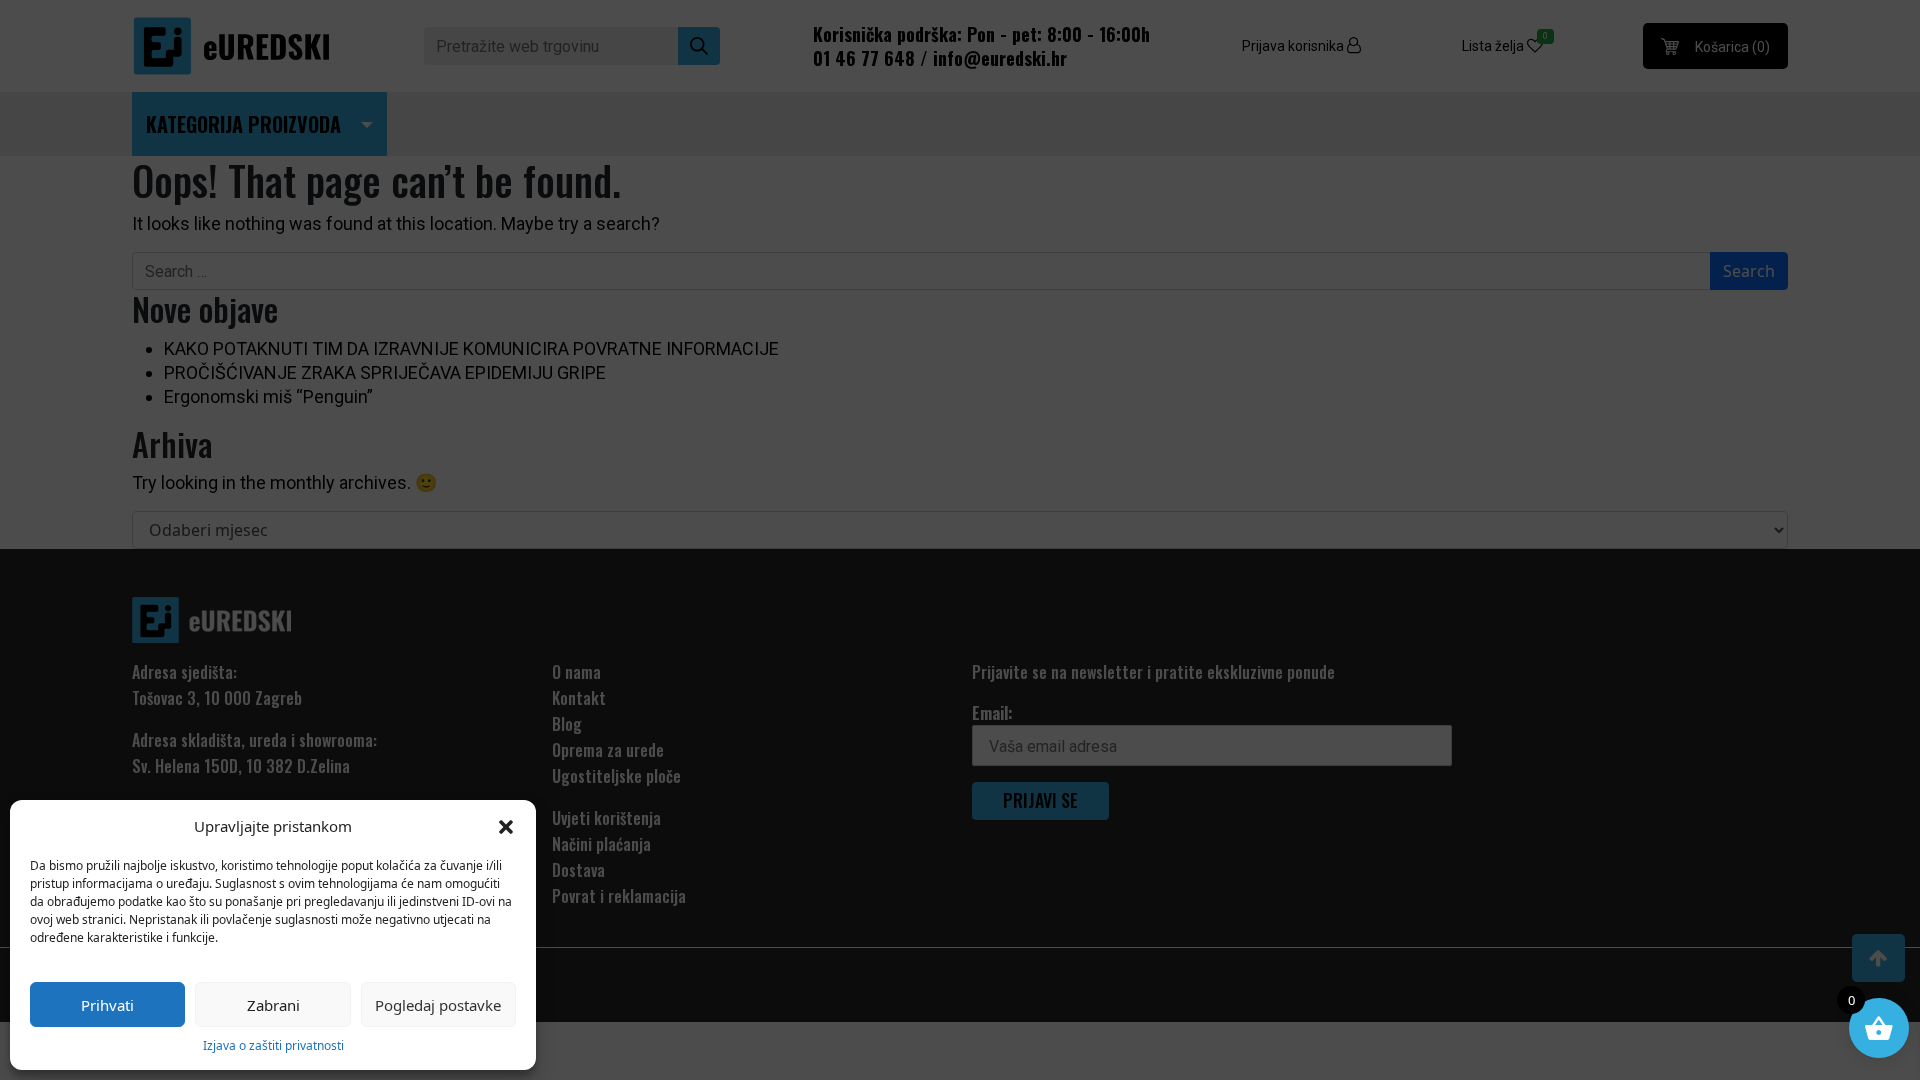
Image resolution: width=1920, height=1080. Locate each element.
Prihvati (107, 1005)
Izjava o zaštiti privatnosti (273, 1045)
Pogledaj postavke (438, 1005)
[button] (506, 826)
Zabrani (273, 1005)
